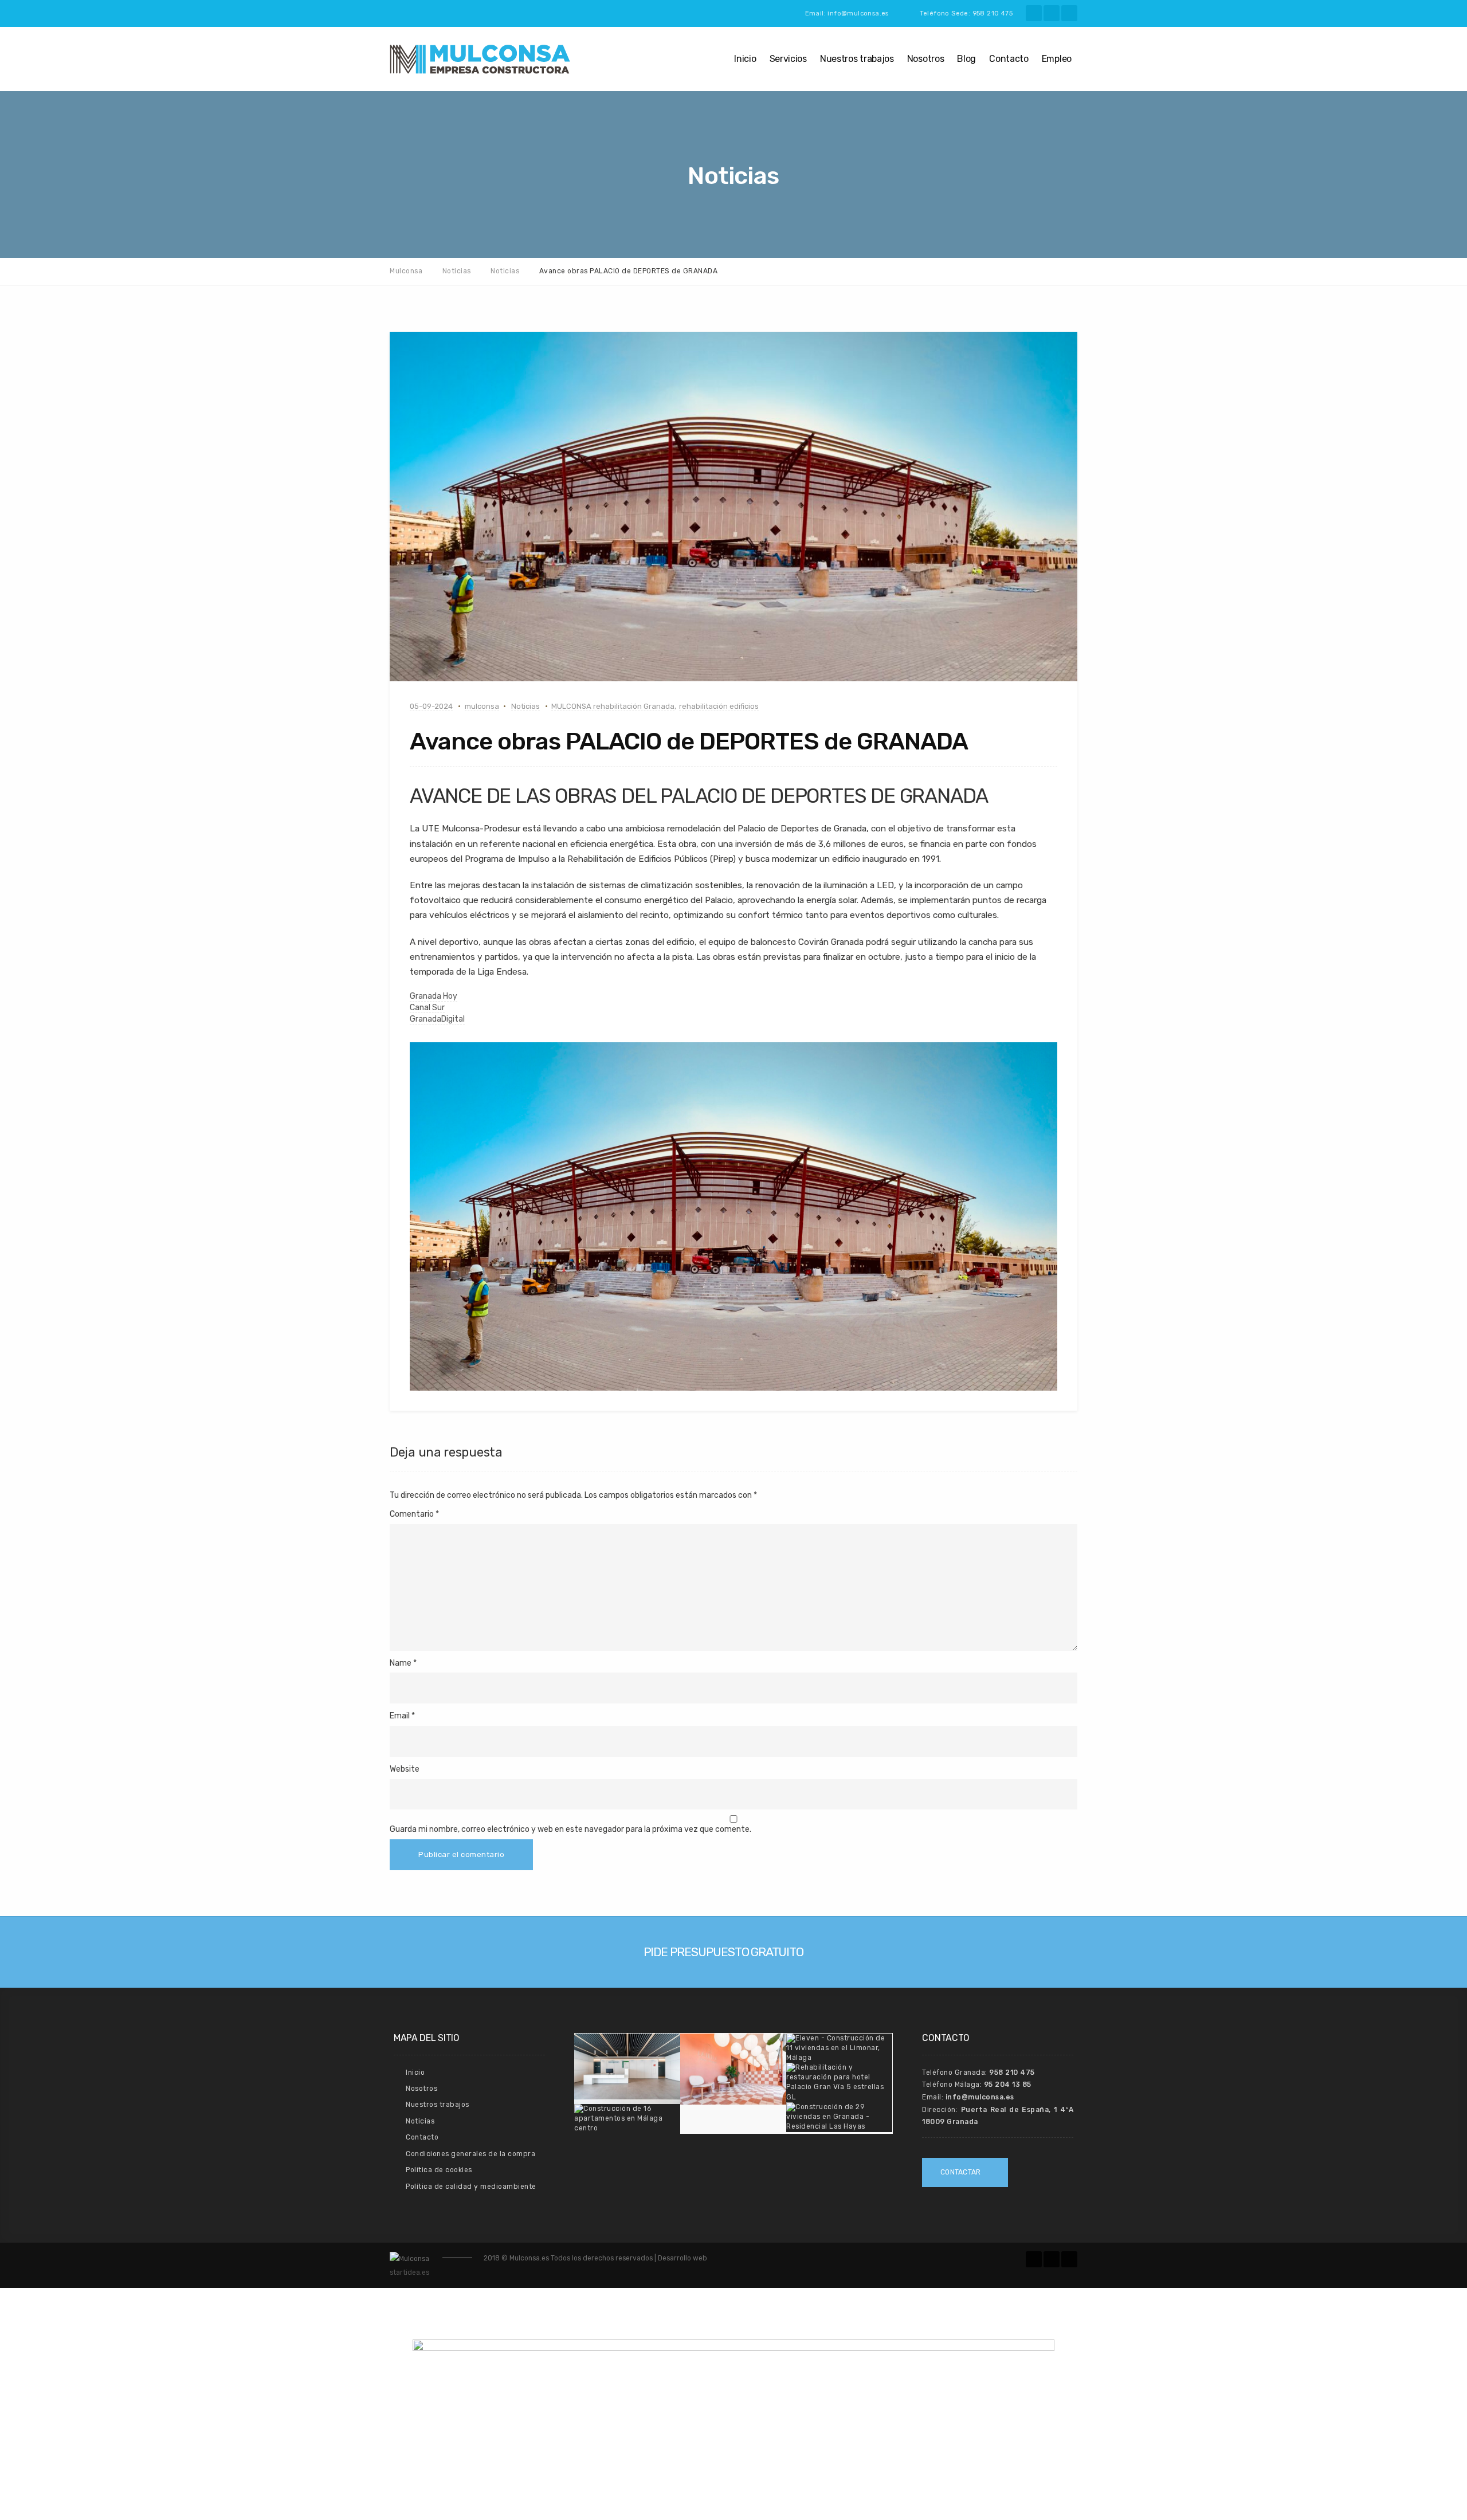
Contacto (1009, 59)
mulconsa (482, 706)
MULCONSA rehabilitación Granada (613, 706)
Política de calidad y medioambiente (471, 2187)
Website (405, 1769)
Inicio (745, 59)
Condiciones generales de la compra (470, 2154)
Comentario (414, 1514)
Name (401, 1663)
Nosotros (926, 59)
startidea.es (409, 2272)
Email (400, 1716)
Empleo (1057, 59)
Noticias (525, 706)
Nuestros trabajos (857, 59)
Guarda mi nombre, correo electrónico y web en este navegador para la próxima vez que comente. (570, 1829)
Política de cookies (439, 2170)
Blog (966, 59)
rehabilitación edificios (719, 706)
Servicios (788, 59)
